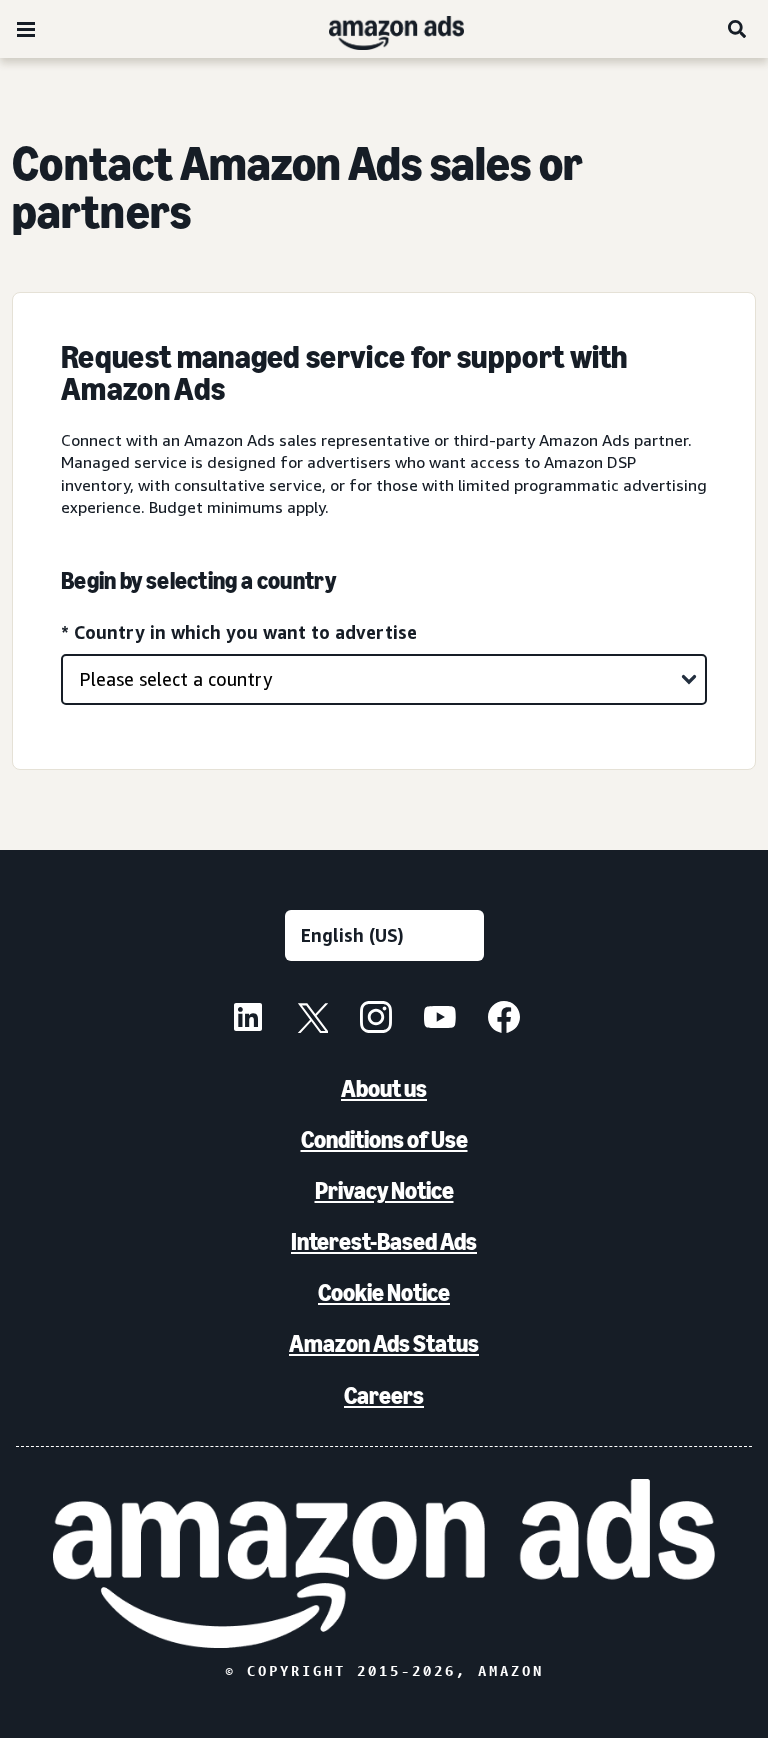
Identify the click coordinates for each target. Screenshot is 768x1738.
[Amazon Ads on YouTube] (440, 1020)
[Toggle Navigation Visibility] (26, 30)
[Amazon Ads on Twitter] (312, 1020)
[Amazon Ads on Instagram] (376, 1020)
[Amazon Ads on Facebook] (504, 1020)
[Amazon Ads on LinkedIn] (248, 1020)
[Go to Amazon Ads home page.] (384, 1563)
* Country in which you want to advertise (239, 632)
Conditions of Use (384, 1139)
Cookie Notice (384, 1292)
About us (384, 1088)
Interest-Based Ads (384, 1241)
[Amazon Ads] (380, 29)
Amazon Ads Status (384, 1343)
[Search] (738, 29)
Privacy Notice (384, 1190)
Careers (384, 1395)
